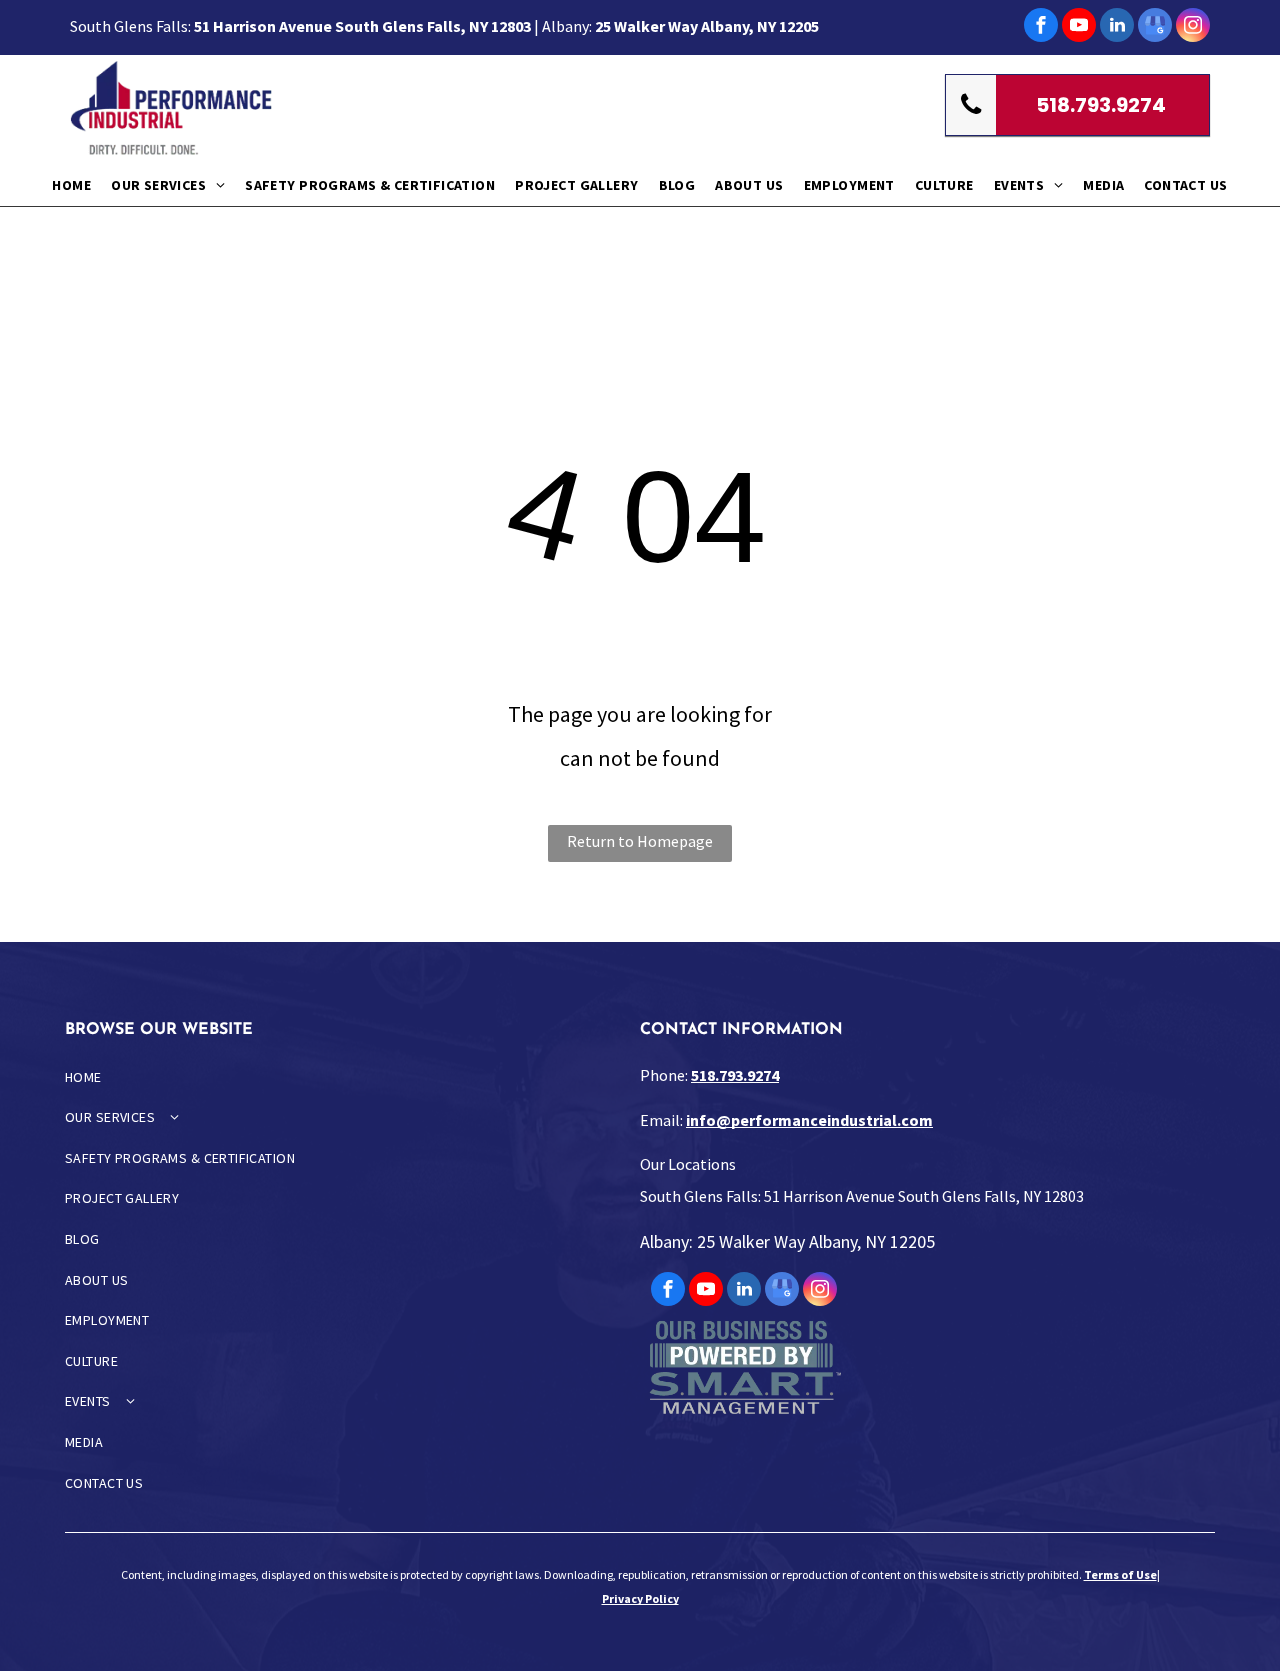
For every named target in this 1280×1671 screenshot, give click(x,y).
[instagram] (1193, 27)
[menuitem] (71, 184)
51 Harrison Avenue (263, 26)
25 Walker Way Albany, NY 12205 (707, 26)
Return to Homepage (640, 841)
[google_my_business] (1155, 27)
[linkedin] (1117, 27)
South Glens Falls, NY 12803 (433, 26)
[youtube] (1079, 27)
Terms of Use (1120, 1574)
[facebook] (1041, 27)
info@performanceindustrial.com (809, 1120)
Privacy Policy (640, 1598)
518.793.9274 (735, 1075)
